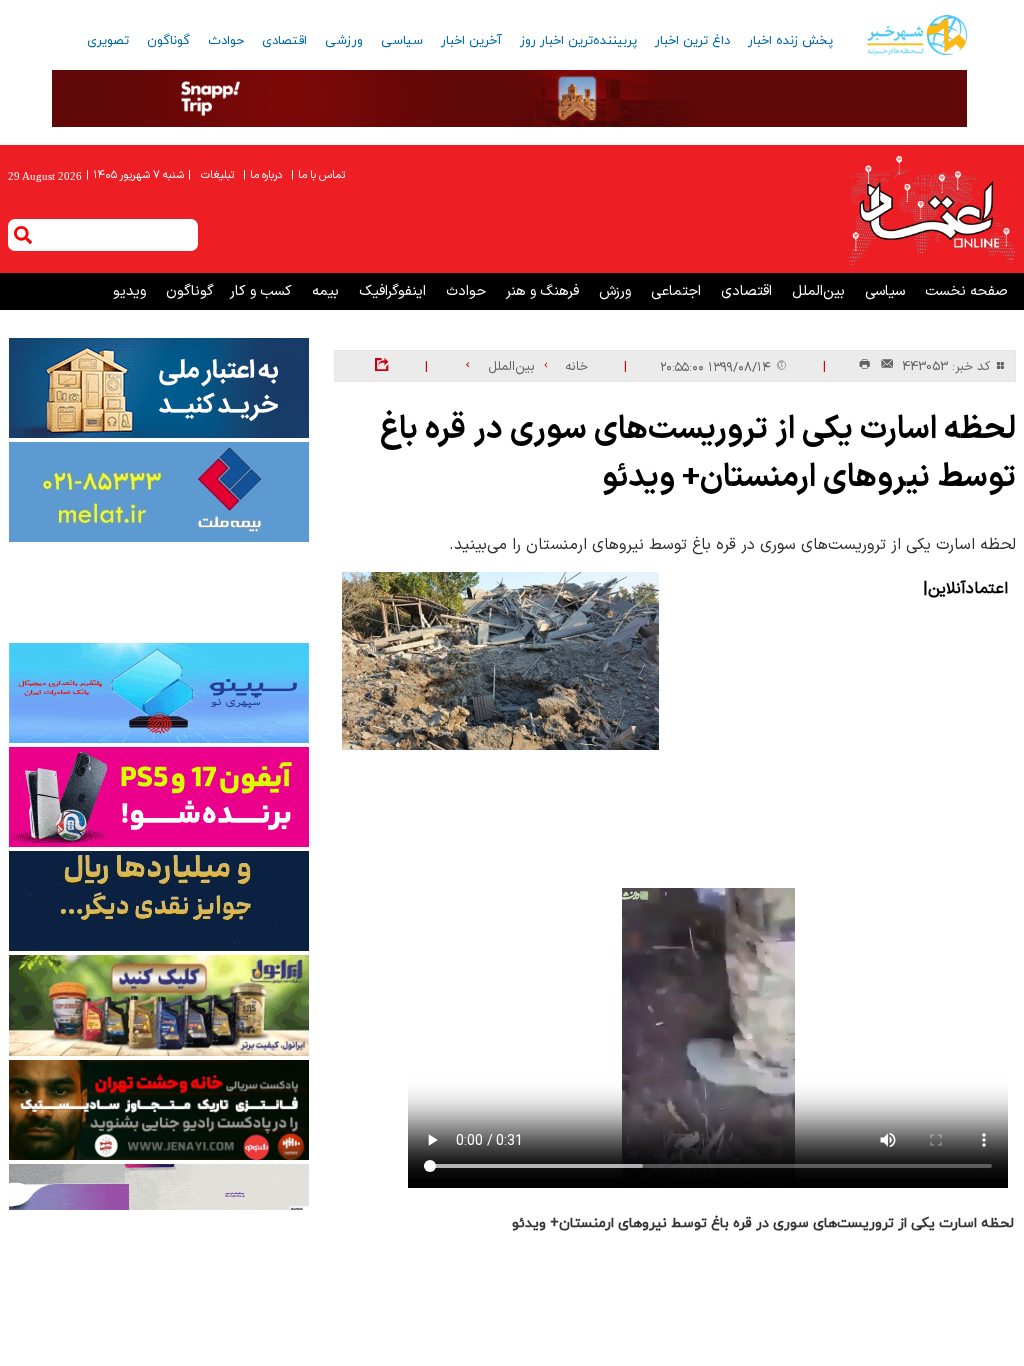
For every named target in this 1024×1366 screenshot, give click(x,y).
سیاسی (402, 41)
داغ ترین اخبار (692, 41)
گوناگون (168, 41)
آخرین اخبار (471, 41)
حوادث (226, 41)
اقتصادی (284, 41)
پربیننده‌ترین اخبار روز (578, 41)
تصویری (108, 41)
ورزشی (344, 41)
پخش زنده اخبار (790, 41)
